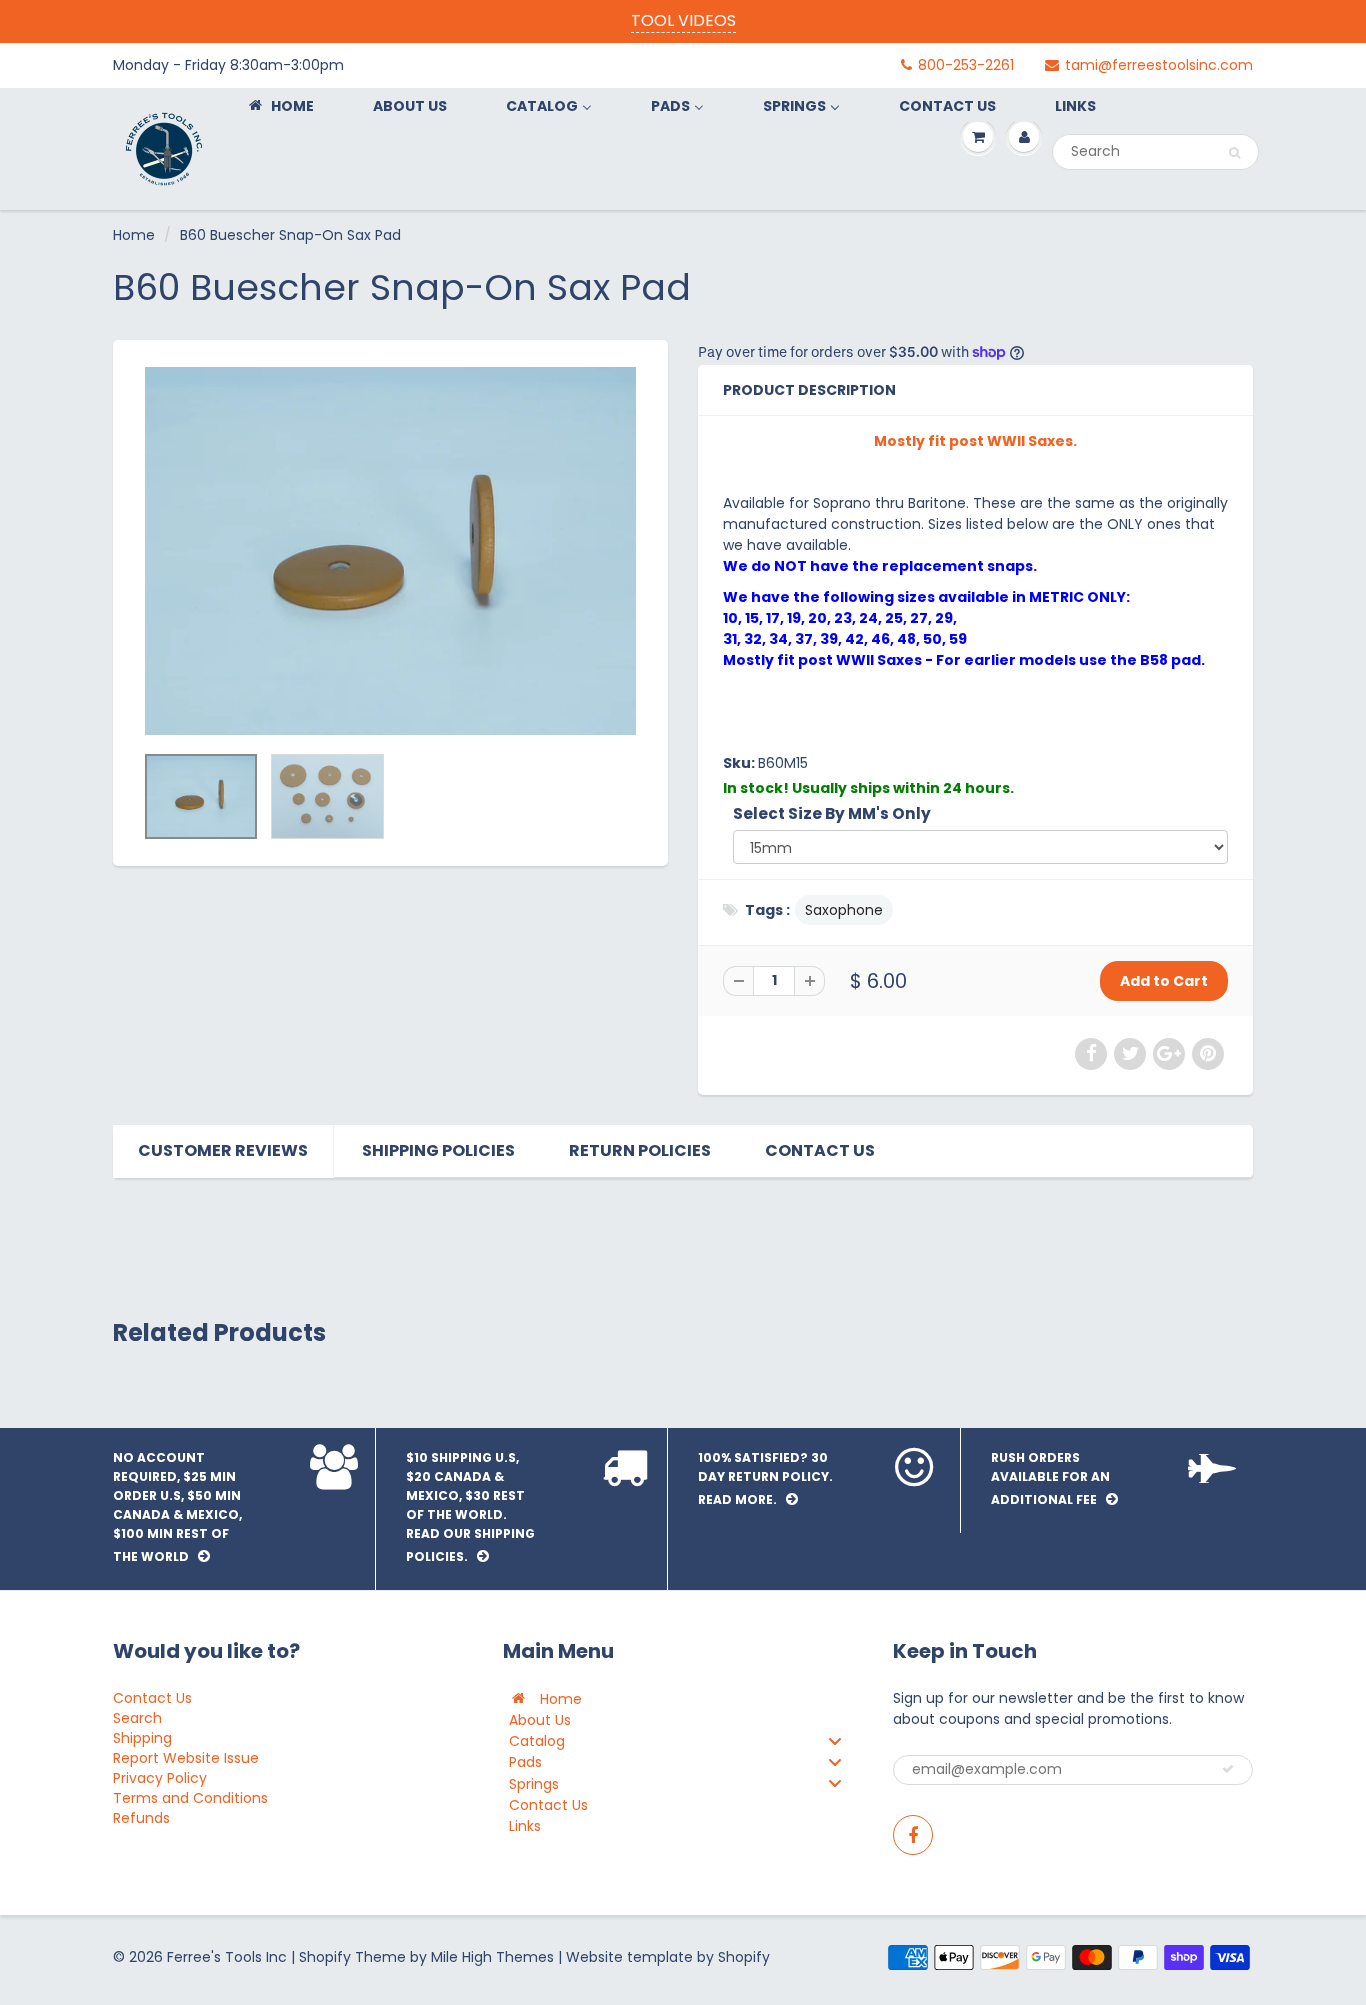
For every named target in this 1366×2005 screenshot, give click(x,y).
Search (137, 1718)
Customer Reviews (223, 1150)
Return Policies (640, 1150)
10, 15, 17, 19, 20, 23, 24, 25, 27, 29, (840, 618)
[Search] (1234, 153)
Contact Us (820, 1150)
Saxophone (844, 910)
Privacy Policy (160, 1778)
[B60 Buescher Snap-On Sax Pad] (390, 551)
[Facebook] (913, 1835)
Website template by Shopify (668, 1957)
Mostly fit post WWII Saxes (822, 660)
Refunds (141, 1818)
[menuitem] (280, 105)
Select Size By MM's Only (832, 813)
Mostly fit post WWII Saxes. (975, 441)
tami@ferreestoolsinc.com (1159, 65)
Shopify (325, 1957)
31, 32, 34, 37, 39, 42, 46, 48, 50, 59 (845, 639)
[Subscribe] (1228, 1769)
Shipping (142, 1738)
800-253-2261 (966, 65)
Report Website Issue (186, 1758)
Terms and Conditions (190, 1798)
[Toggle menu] (835, 1740)
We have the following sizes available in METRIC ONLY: (928, 597)
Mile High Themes (492, 1957)
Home (134, 235)
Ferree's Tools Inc (227, 1957)
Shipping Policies (438, 1150)
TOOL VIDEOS (683, 20)
